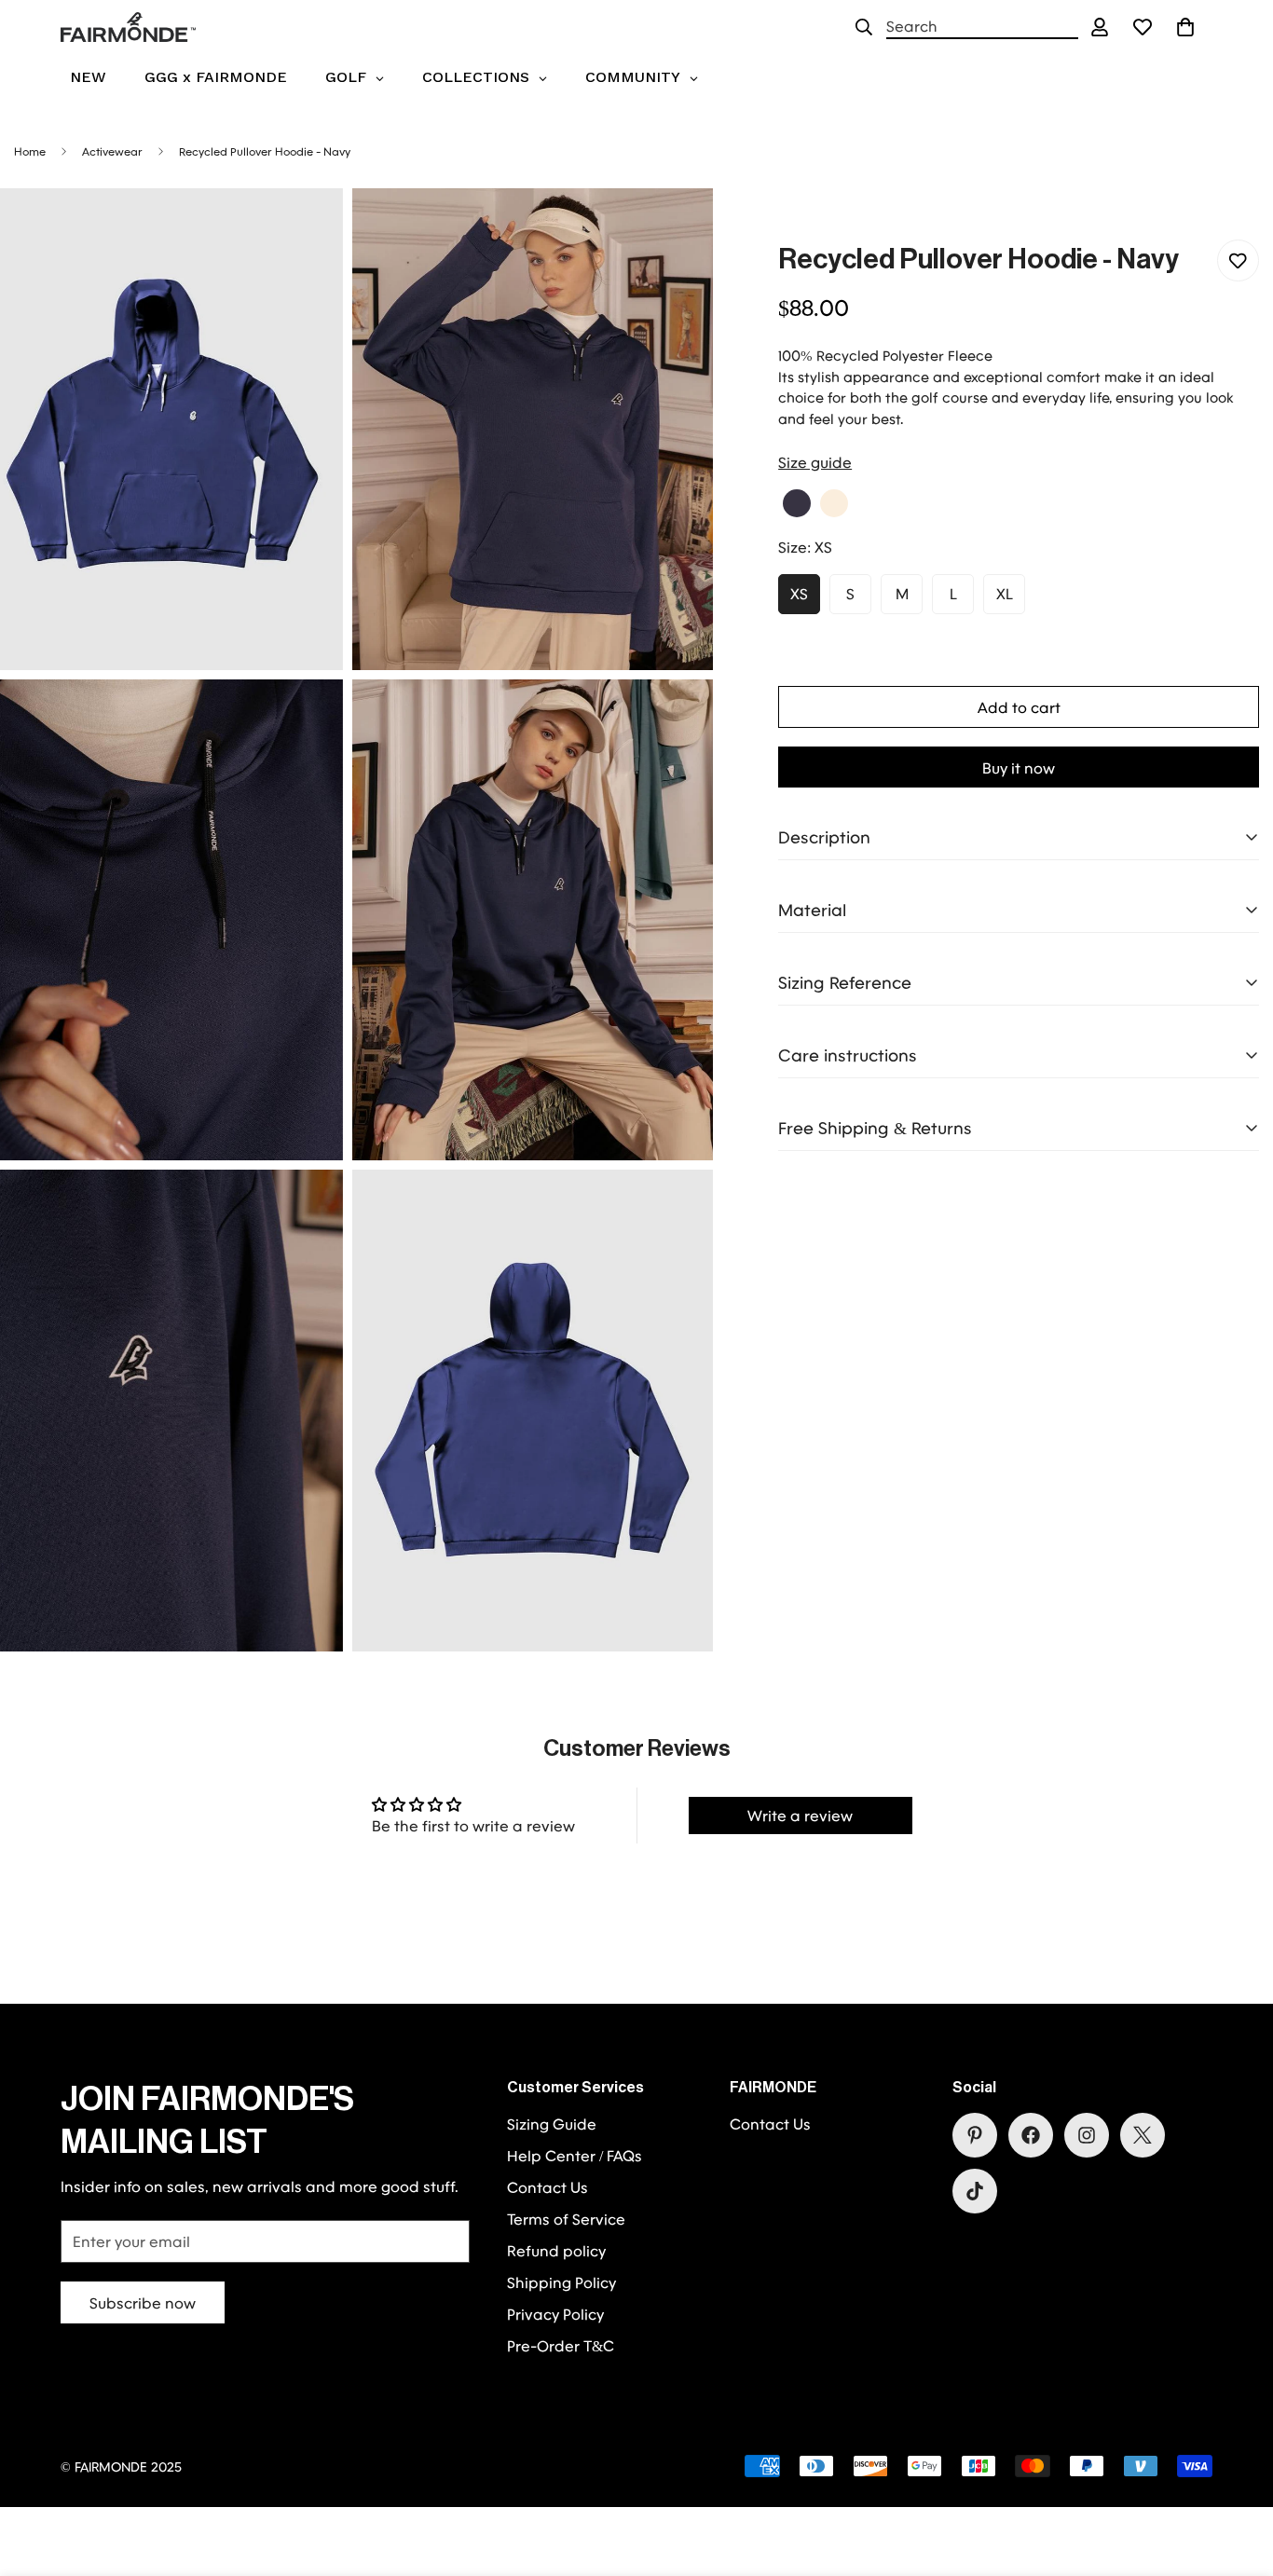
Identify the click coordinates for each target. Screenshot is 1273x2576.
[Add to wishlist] (1238, 260)
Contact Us (548, 2187)
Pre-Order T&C (561, 2345)
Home (30, 151)
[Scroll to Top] (1237, 2474)
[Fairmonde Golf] (128, 27)
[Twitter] (1143, 2135)
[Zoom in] (308, 228)
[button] (1185, 27)
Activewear (112, 151)
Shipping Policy (561, 2282)
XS (799, 593)
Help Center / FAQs (575, 2155)
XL (1005, 593)
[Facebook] (1031, 2135)
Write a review (800, 1815)
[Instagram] (1087, 2135)
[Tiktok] (975, 2191)
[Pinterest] (975, 2135)
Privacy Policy (555, 2314)
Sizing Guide (552, 2124)
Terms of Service (566, 2219)
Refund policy (556, 2250)
